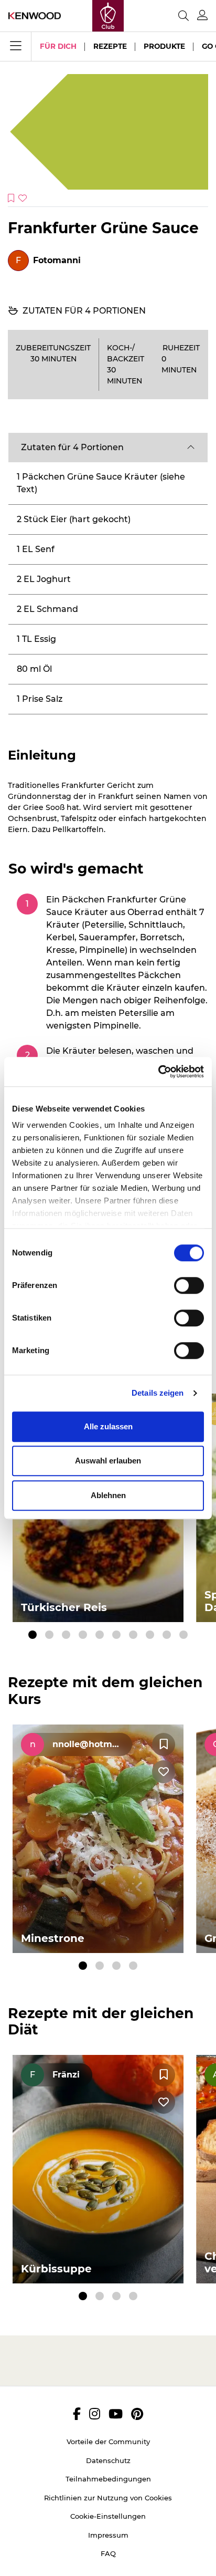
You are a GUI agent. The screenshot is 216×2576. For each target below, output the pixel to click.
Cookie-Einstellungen (108, 2516)
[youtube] (116, 2414)
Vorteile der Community (108, 2442)
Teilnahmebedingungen (108, 2479)
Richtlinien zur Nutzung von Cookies (108, 2498)
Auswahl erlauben (108, 1461)
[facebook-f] (77, 2414)
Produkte (164, 46)
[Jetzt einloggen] (202, 15)
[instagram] (95, 2414)
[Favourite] (164, 1744)
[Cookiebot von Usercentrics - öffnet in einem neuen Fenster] (158, 1072)
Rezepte (110, 46)
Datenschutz (108, 2460)
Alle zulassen (108, 1426)
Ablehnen (108, 1495)
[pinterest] (137, 2414)
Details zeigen (158, 1393)
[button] (108, 448)
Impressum (108, 2535)
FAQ (108, 2553)
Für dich (58, 46)
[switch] (189, 1285)
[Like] (164, 1772)
